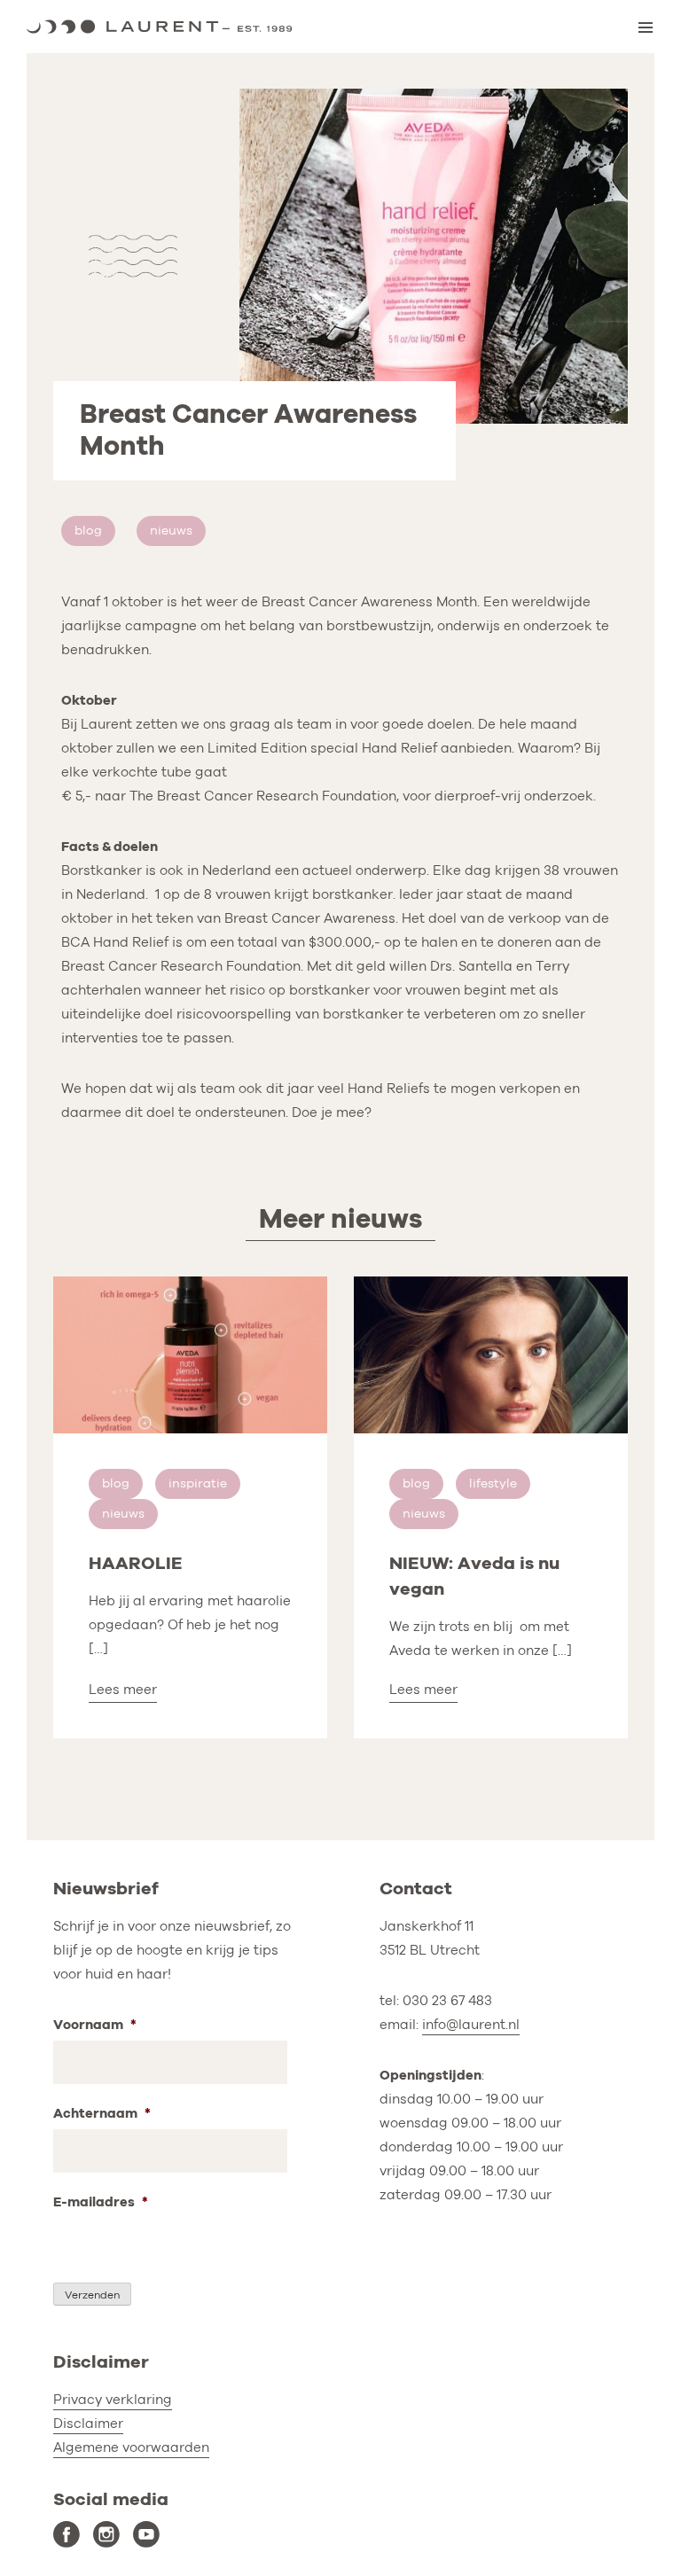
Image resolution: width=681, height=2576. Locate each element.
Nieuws (171, 531)
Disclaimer (88, 2424)
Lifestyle (493, 1483)
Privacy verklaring (113, 2400)
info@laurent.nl (471, 2025)
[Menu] (646, 27)
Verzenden (92, 2295)
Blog (88, 531)
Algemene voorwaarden (131, 2447)
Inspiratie (198, 1483)
